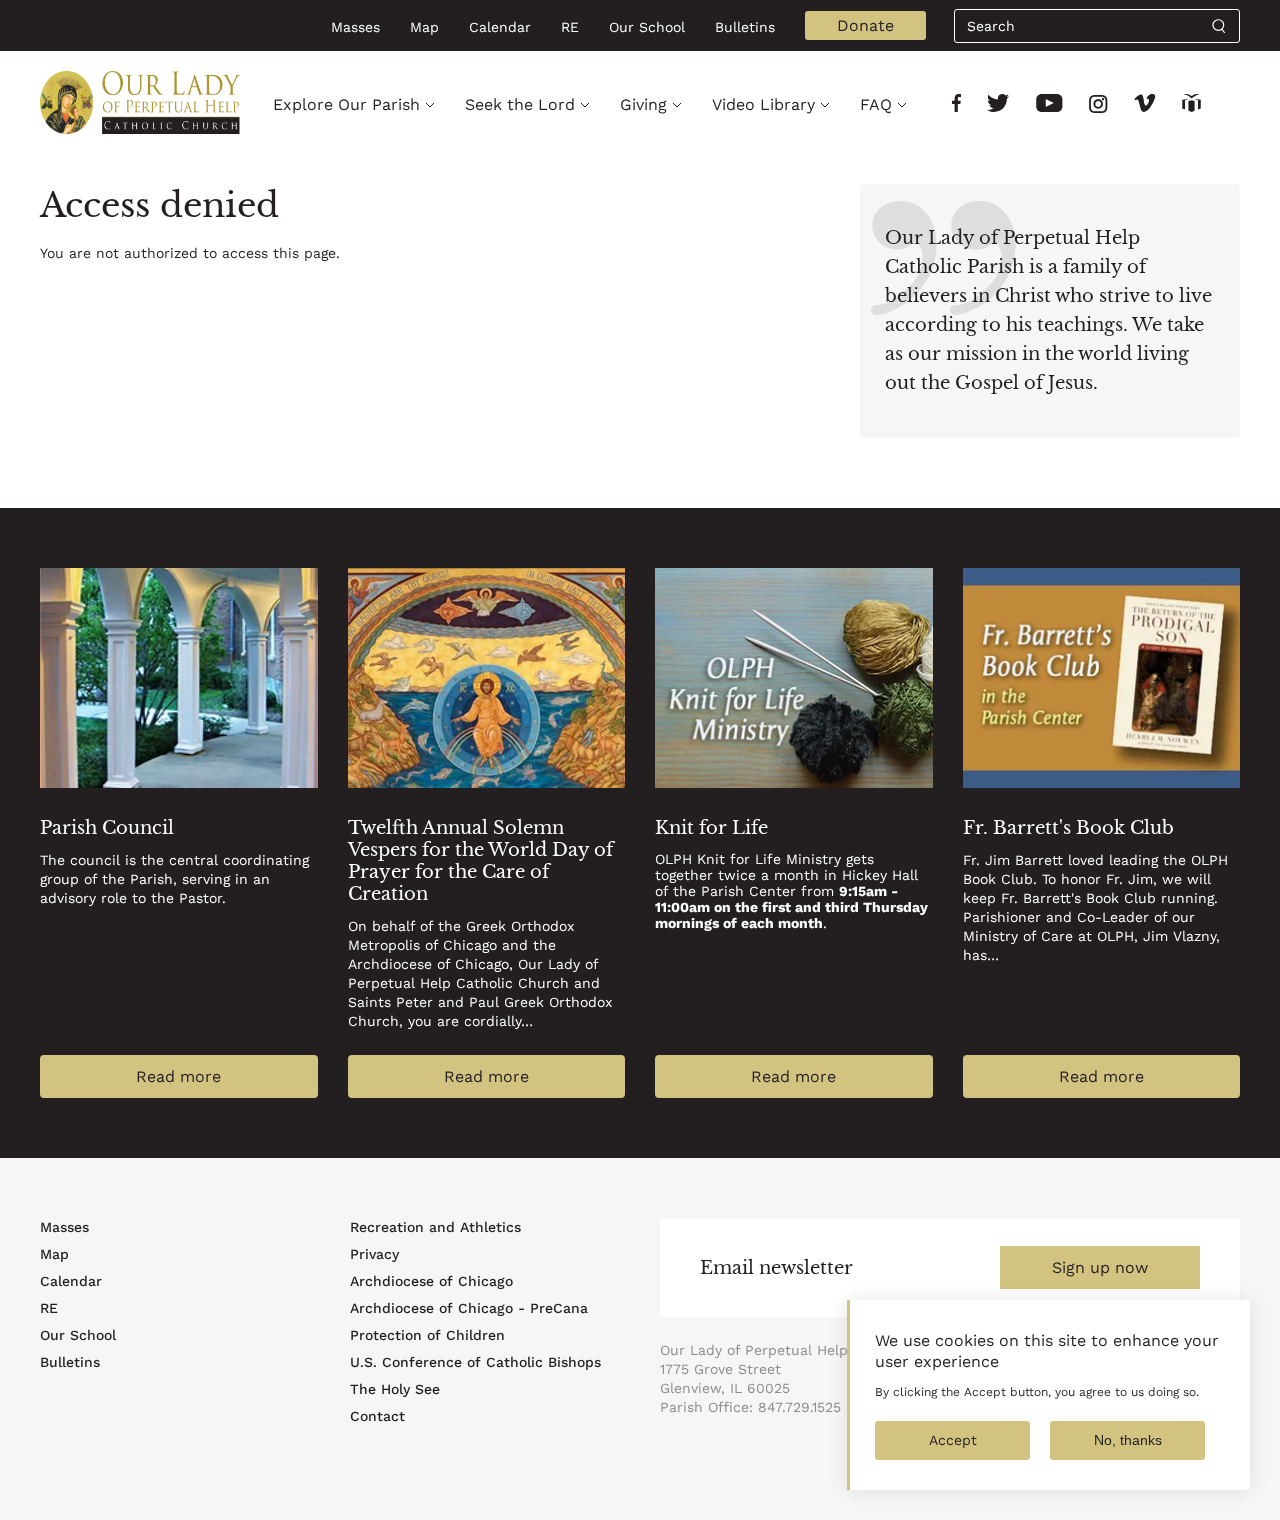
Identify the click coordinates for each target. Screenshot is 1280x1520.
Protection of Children (427, 1335)
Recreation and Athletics (435, 1227)
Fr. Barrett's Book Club (1068, 828)
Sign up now (1100, 1267)
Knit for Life (711, 828)
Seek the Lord (520, 104)
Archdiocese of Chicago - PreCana (469, 1308)
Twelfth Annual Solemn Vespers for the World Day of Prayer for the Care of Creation (480, 861)
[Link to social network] (956, 105)
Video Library (763, 104)
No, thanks (1128, 1440)
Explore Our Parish (346, 104)
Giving (643, 104)
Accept (953, 1440)
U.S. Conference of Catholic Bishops (475, 1362)
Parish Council (107, 828)
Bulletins (745, 27)
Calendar (500, 27)
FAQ (876, 104)
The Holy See (395, 1389)
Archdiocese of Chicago (431, 1281)
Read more (178, 1076)
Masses (355, 27)
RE (570, 27)
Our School (647, 27)
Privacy (374, 1254)
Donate (865, 25)
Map (424, 27)
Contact (377, 1416)
